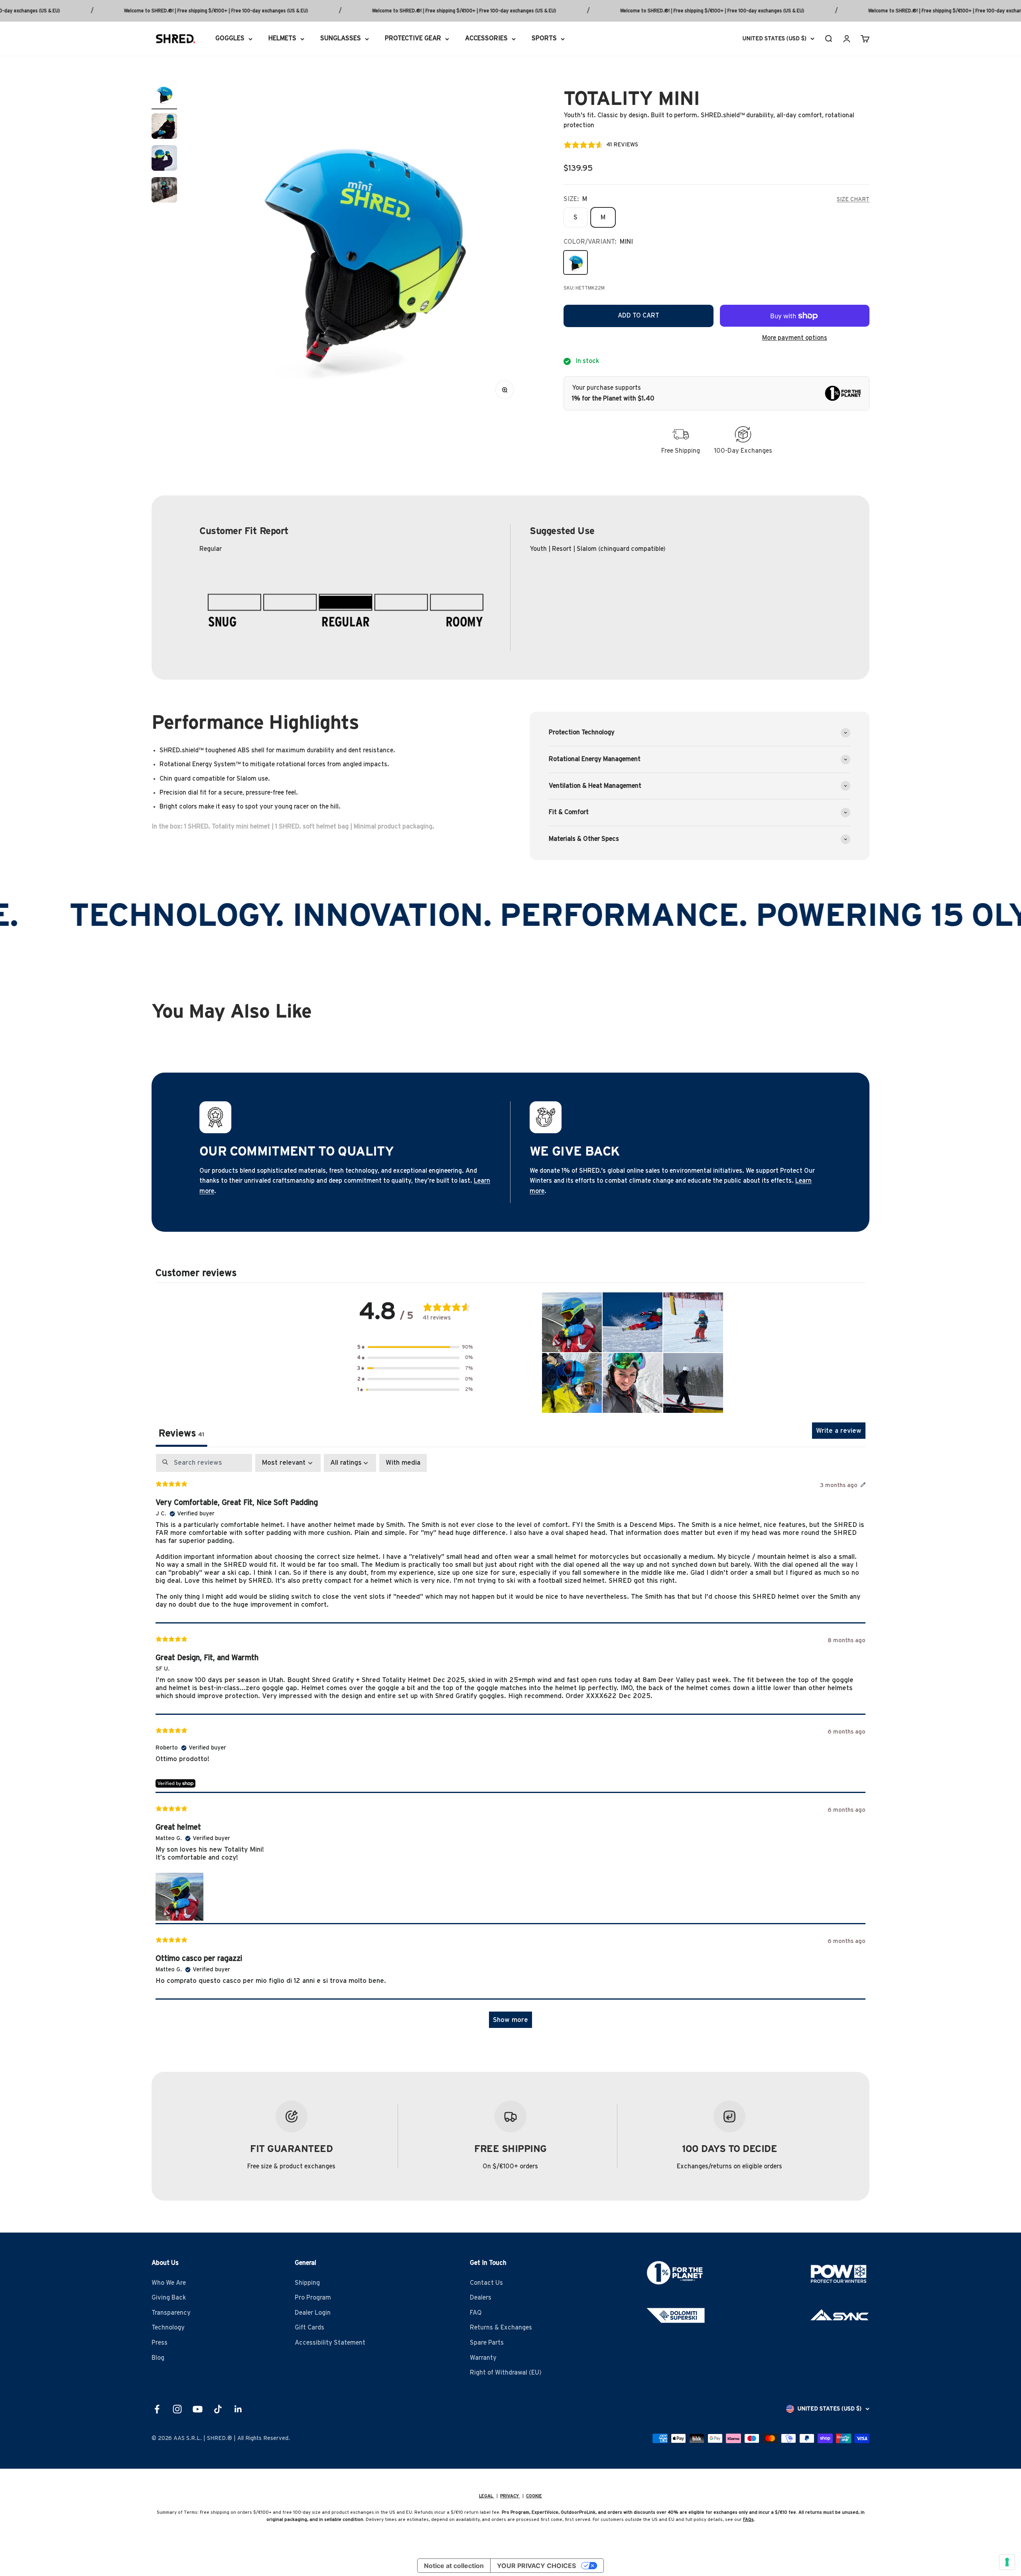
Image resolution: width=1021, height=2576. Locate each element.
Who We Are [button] (169, 2283)
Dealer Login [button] (313, 2313)
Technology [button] (168, 2327)
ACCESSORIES (486, 38)
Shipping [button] (307, 2283)
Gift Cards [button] (309, 2327)
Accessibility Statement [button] (330, 2343)
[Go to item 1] (164, 95)
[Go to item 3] (164, 159)
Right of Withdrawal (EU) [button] (506, 2373)
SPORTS (544, 38)
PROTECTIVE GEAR (413, 38)
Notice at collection (454, 2566)
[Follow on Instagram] (177, 2409)
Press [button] (160, 2343)
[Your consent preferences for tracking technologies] (1007, 2562)
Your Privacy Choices (536, 2566)
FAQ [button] (476, 2313)
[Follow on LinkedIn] (238, 2409)
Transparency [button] (171, 2313)
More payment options (795, 338)
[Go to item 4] (164, 191)
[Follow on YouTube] (198, 2409)
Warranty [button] (483, 2358)
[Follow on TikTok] (218, 2409)
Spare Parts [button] (487, 2343)
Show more (510, 2020)
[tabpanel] (510, 1745)
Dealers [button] (481, 2298)
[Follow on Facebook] (157, 2409)
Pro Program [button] (313, 2298)
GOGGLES (230, 38)
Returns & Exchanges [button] (501, 2327)
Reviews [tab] (181, 1434)
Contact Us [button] (486, 2283)
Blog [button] (158, 2358)
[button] (415, 1347)
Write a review (839, 1431)
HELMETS (282, 38)
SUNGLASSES (341, 38)
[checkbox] (403, 1463)
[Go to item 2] (164, 127)
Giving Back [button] (169, 2298)
